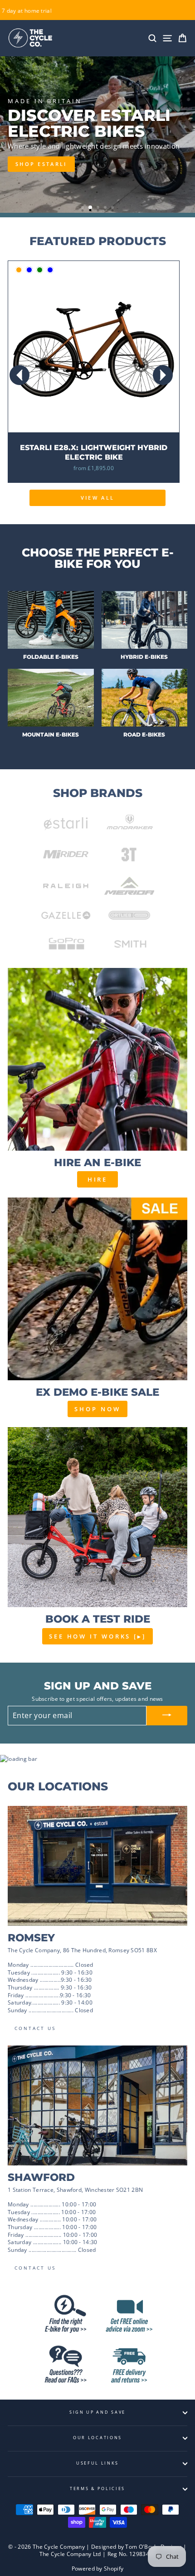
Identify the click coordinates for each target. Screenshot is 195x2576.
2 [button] (91, 208)
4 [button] (106, 208)
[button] (163, 375)
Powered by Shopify (97, 2568)
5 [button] (113, 208)
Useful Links (97, 2463)
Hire (98, 1179)
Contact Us (35, 2028)
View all (97, 498)
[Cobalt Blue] (50, 270)
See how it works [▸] (97, 1636)
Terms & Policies (97, 2488)
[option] (97, 135)
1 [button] (83, 208)
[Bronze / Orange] (19, 270)
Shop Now (97, 1409)
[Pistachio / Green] (40, 270)
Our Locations (97, 2438)
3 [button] (99, 208)
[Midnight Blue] (29, 270)
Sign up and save (97, 2412)
